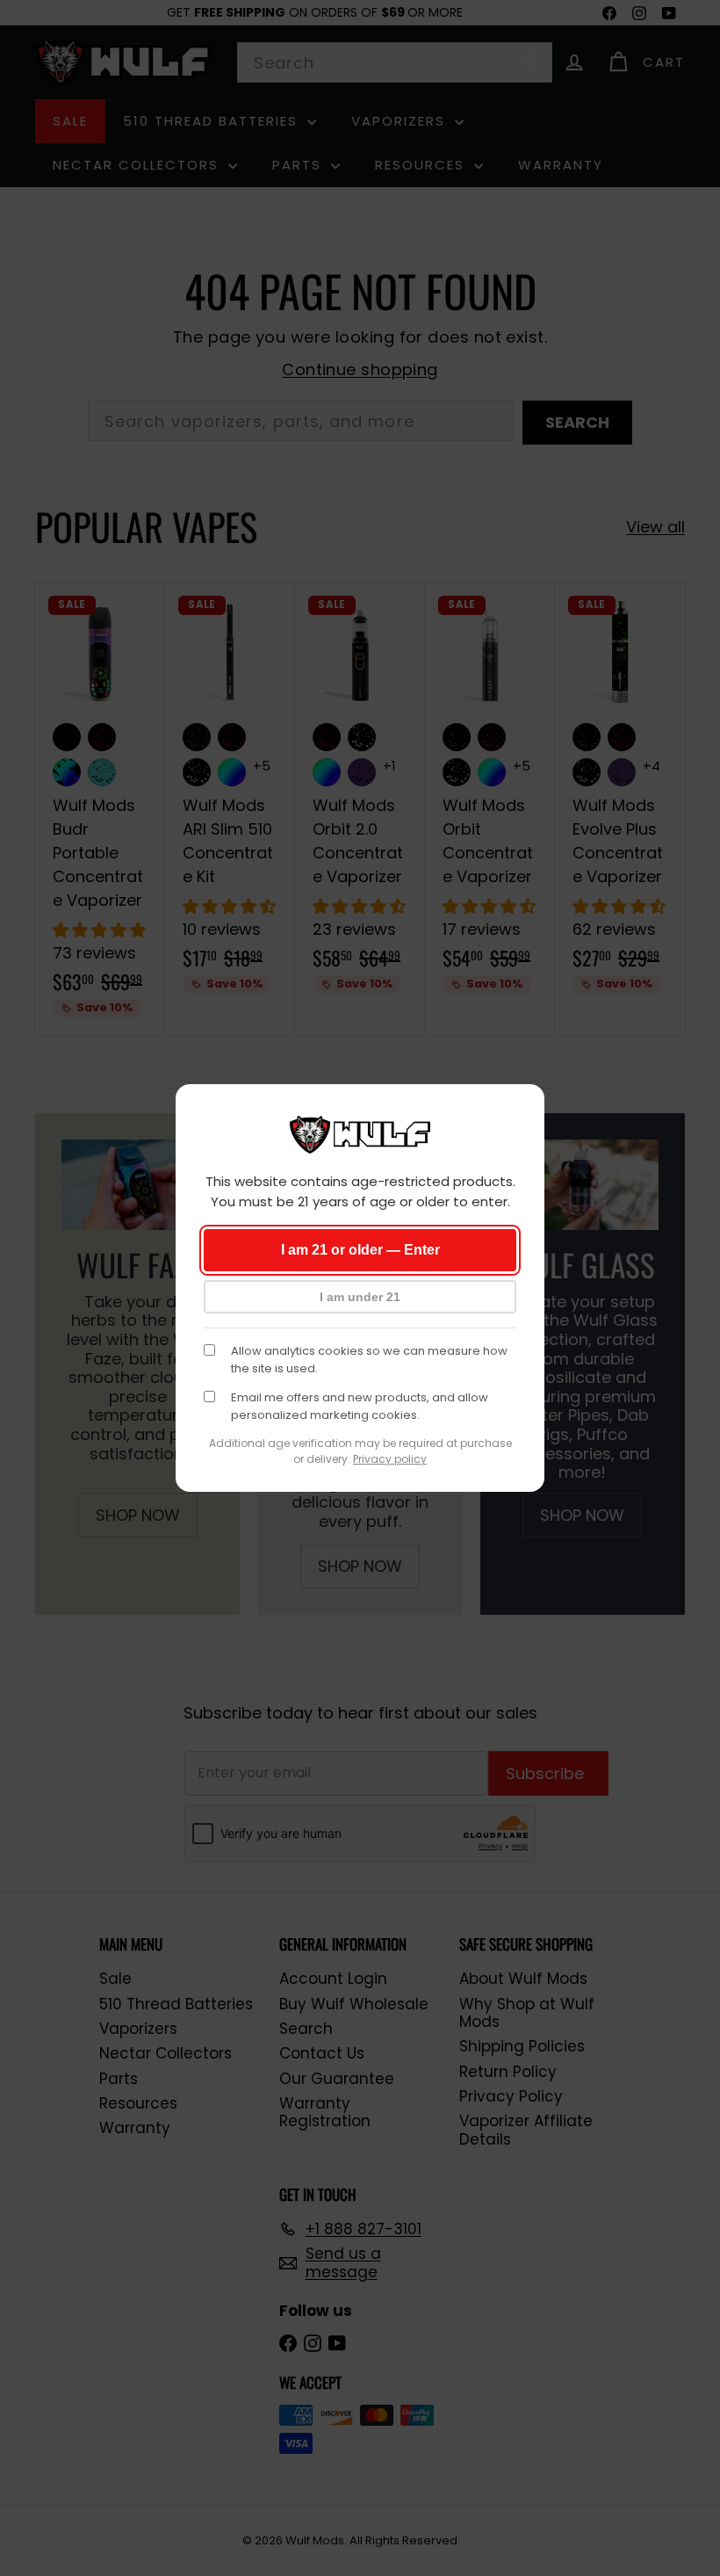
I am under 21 (360, 1297)
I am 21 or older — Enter (360, 1250)
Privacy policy (390, 1459)
